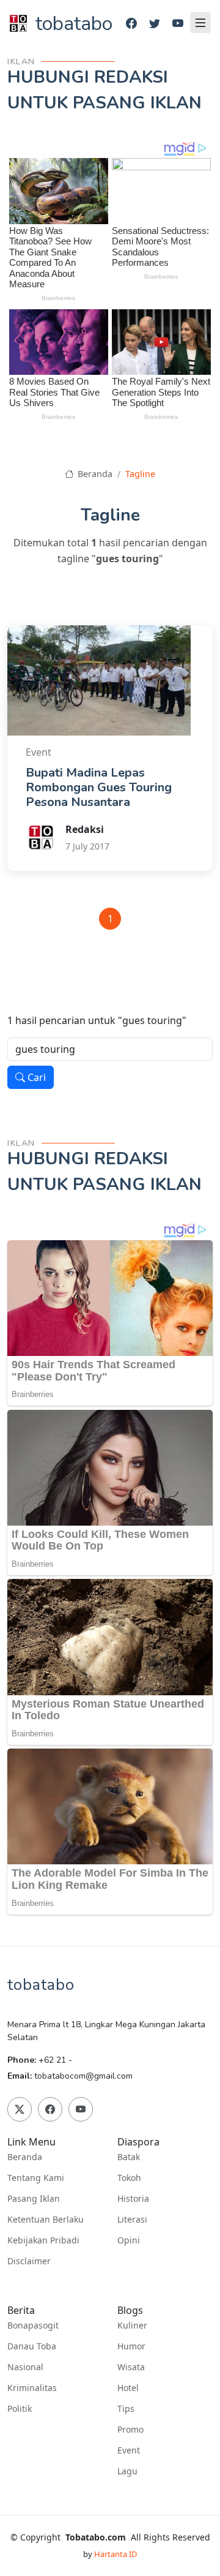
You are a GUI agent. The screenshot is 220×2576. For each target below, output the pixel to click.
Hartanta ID (116, 2554)
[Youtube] (178, 24)
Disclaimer (29, 2261)
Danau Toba (32, 2346)
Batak (129, 2157)
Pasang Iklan (34, 2199)
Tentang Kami (36, 2178)
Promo (130, 2430)
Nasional (25, 2367)
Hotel (128, 2388)
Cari (35, 1077)
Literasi (132, 2220)
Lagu (127, 2471)
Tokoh (129, 2178)
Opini (129, 2240)
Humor (131, 2346)
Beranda (94, 474)
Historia (133, 2199)
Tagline (140, 474)
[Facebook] (131, 24)
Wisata (131, 2367)
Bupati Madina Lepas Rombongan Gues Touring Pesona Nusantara (99, 787)
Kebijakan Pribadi (43, 2240)
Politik (20, 2409)
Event (129, 2450)
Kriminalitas (32, 2388)
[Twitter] (155, 24)
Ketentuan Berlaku (46, 2220)
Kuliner (132, 2326)
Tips (126, 2409)
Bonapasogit (33, 2326)
